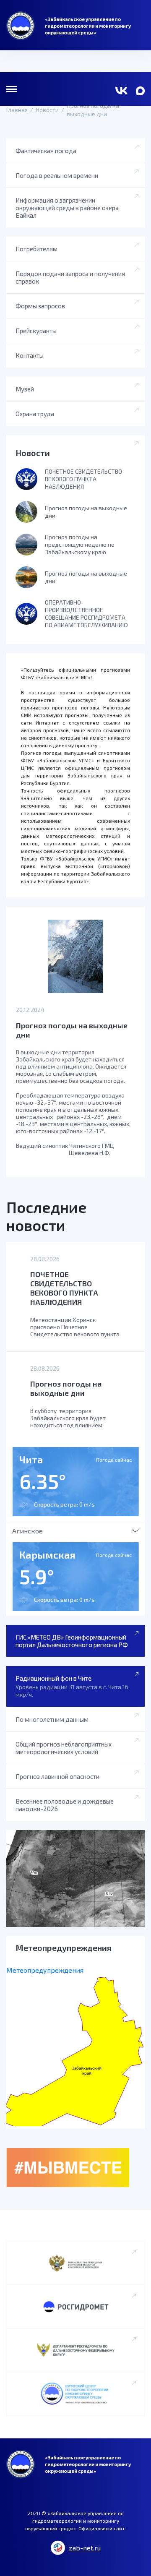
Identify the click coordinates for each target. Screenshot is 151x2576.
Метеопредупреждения (45, 1970)
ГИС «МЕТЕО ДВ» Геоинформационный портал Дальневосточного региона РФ (72, 1641)
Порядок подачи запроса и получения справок (70, 277)
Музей (25, 389)
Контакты (30, 355)
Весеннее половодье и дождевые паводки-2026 (65, 1805)
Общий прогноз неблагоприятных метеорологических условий (64, 1748)
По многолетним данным (52, 1719)
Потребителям (36, 249)
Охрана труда (35, 414)
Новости (33, 453)
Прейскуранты (36, 331)
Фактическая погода (46, 151)
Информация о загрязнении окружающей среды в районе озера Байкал (67, 208)
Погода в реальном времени (57, 175)
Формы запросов (40, 306)
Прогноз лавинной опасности (57, 1776)
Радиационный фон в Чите (72, 1686)
